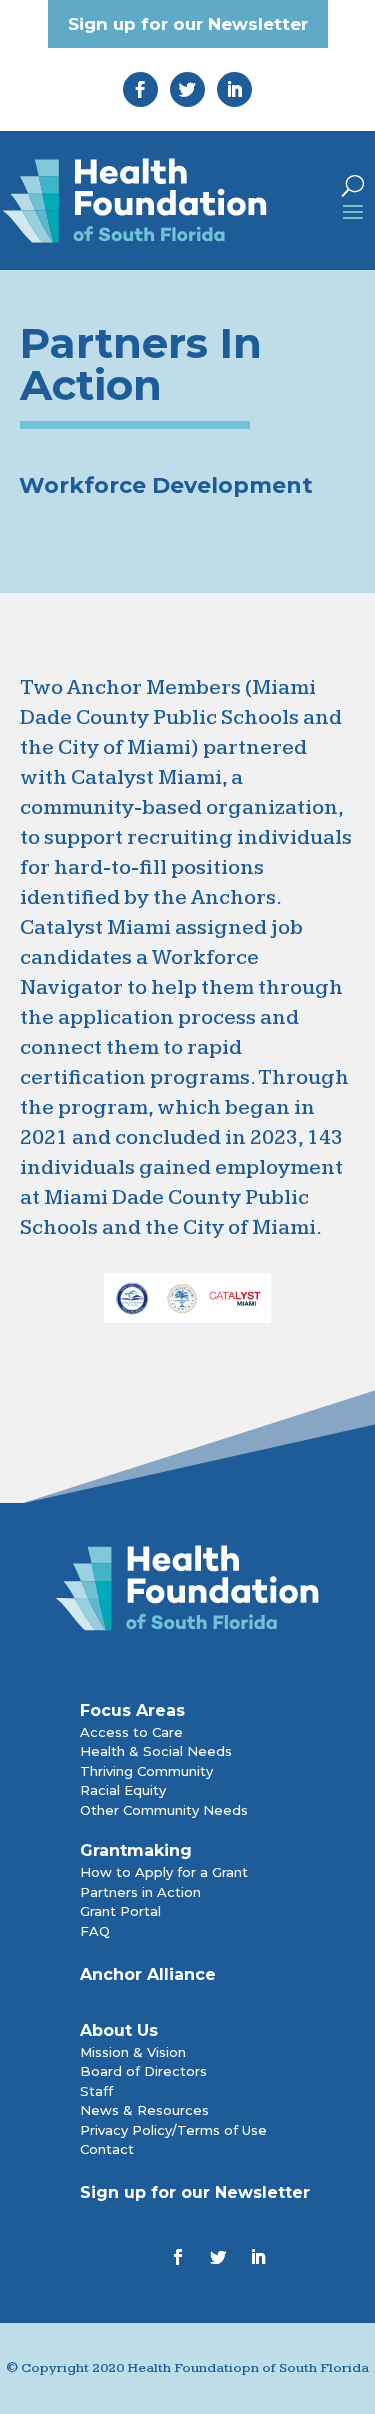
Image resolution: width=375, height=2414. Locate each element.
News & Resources (144, 2110)
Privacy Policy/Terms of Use (173, 2130)
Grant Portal (120, 1911)
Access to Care (131, 1732)
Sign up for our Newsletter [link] (188, 24)
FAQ (95, 1931)
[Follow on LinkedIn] (258, 2257)
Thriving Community (146, 1771)
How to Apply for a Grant (164, 1872)
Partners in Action (140, 1892)
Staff (96, 2091)
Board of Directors (143, 2071)
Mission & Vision (133, 2052)
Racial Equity (123, 1790)
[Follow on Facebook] (178, 2257)
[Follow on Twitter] (218, 2257)
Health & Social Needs (156, 1751)
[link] (140, 89)
